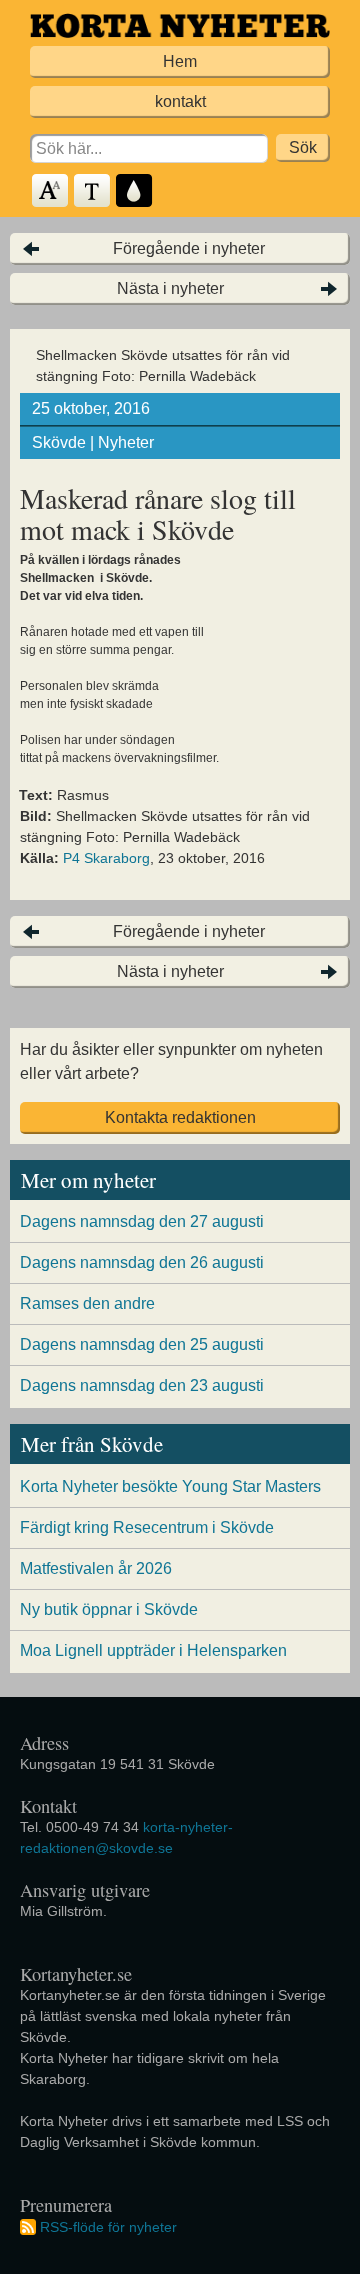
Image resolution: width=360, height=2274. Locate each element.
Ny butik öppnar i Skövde (109, 1609)
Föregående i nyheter (189, 248)
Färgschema (135, 191)
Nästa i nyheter (170, 288)
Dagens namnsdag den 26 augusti (142, 1262)
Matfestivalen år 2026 (96, 1568)
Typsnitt (93, 191)
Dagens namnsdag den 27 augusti (142, 1221)
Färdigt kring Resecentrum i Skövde (147, 1527)
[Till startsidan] (180, 25)
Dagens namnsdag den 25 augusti (142, 1344)
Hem (180, 61)
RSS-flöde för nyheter (108, 2227)
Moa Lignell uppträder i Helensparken (153, 1650)
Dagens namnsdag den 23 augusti (142, 1385)
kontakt (180, 101)
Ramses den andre (87, 1303)
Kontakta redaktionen (180, 1117)
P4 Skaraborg (106, 858)
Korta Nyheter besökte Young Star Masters (170, 1486)
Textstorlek (51, 191)
